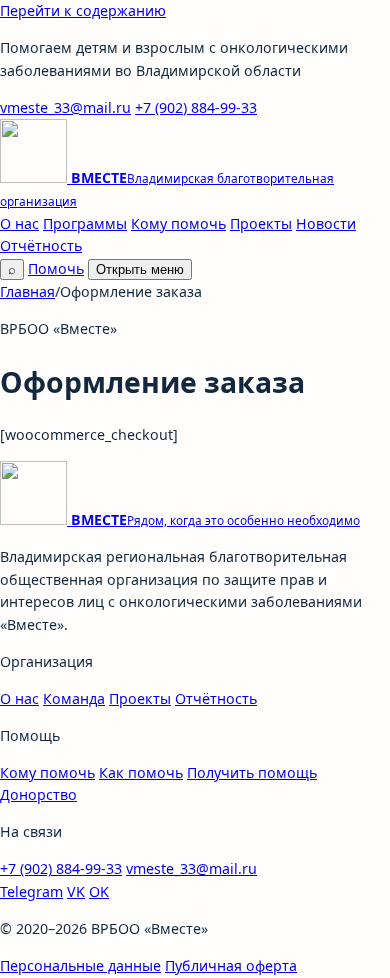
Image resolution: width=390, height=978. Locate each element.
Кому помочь (178, 223)
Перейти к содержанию (83, 10)
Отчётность (41, 245)
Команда (74, 698)
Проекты (261, 223)
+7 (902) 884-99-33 (196, 107)
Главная (27, 291)
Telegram (31, 891)
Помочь (56, 268)
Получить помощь (252, 772)
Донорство (38, 794)
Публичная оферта (231, 965)
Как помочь (141, 772)
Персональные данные (80, 965)
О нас (19, 223)
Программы (85, 223)
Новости (326, 223)
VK (76, 891)
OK (99, 891)
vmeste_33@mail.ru (65, 107)
